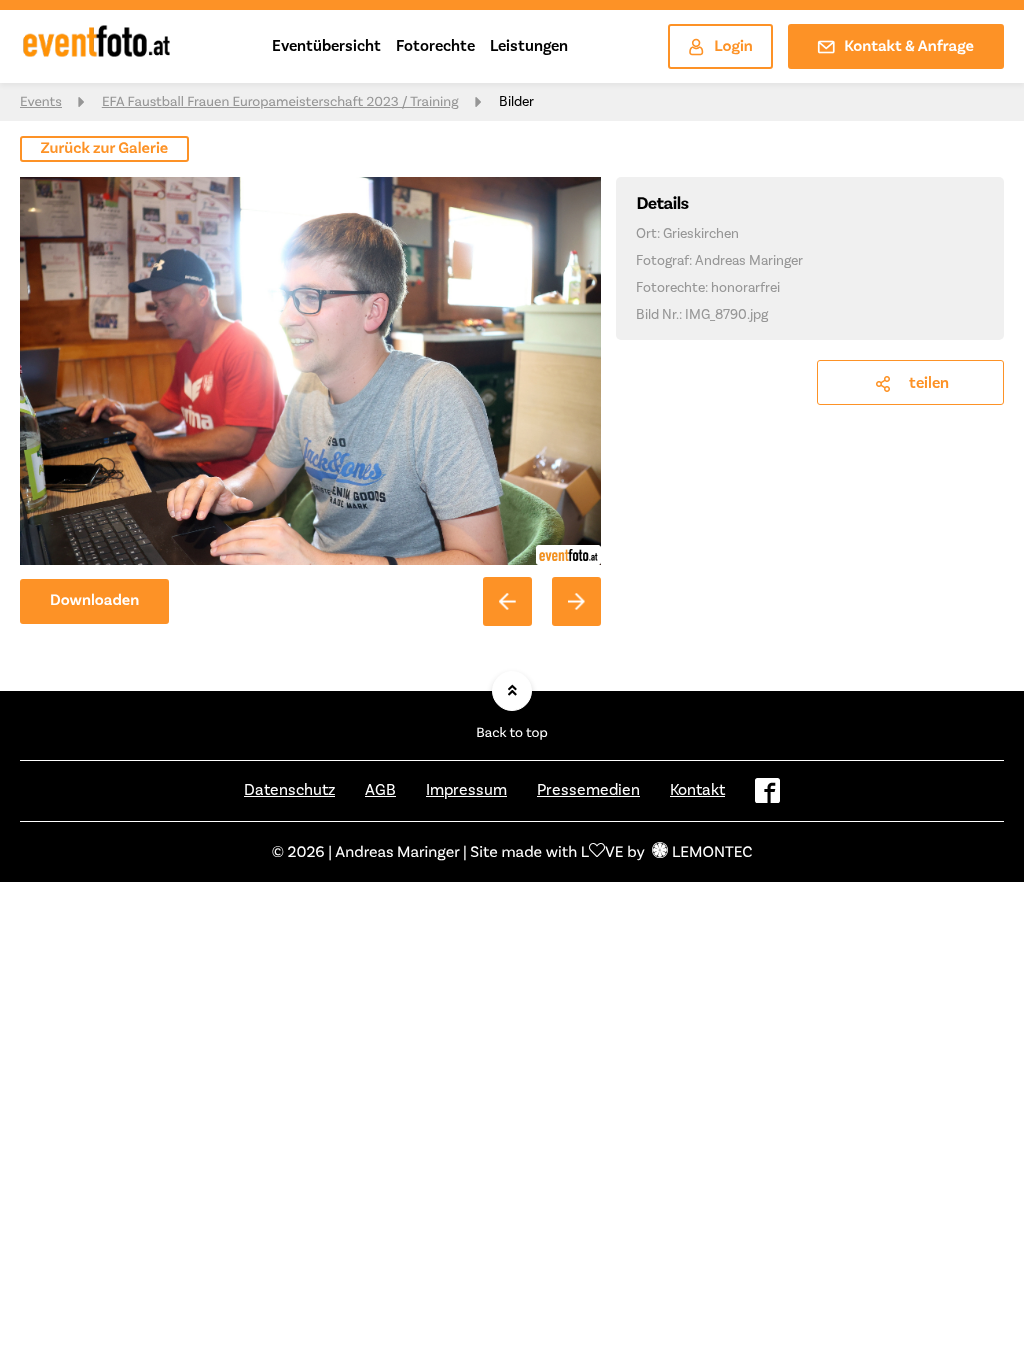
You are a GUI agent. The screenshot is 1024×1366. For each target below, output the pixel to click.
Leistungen (529, 45)
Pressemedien (588, 789)
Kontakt (697, 789)
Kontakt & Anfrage (909, 46)
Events (41, 101)
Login (733, 46)
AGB (380, 789)
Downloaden (94, 600)
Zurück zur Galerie (105, 148)
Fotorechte (435, 45)
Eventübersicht (326, 45)
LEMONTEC (712, 851)
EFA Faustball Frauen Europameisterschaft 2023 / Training (280, 101)
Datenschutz (289, 789)
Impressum (466, 789)
